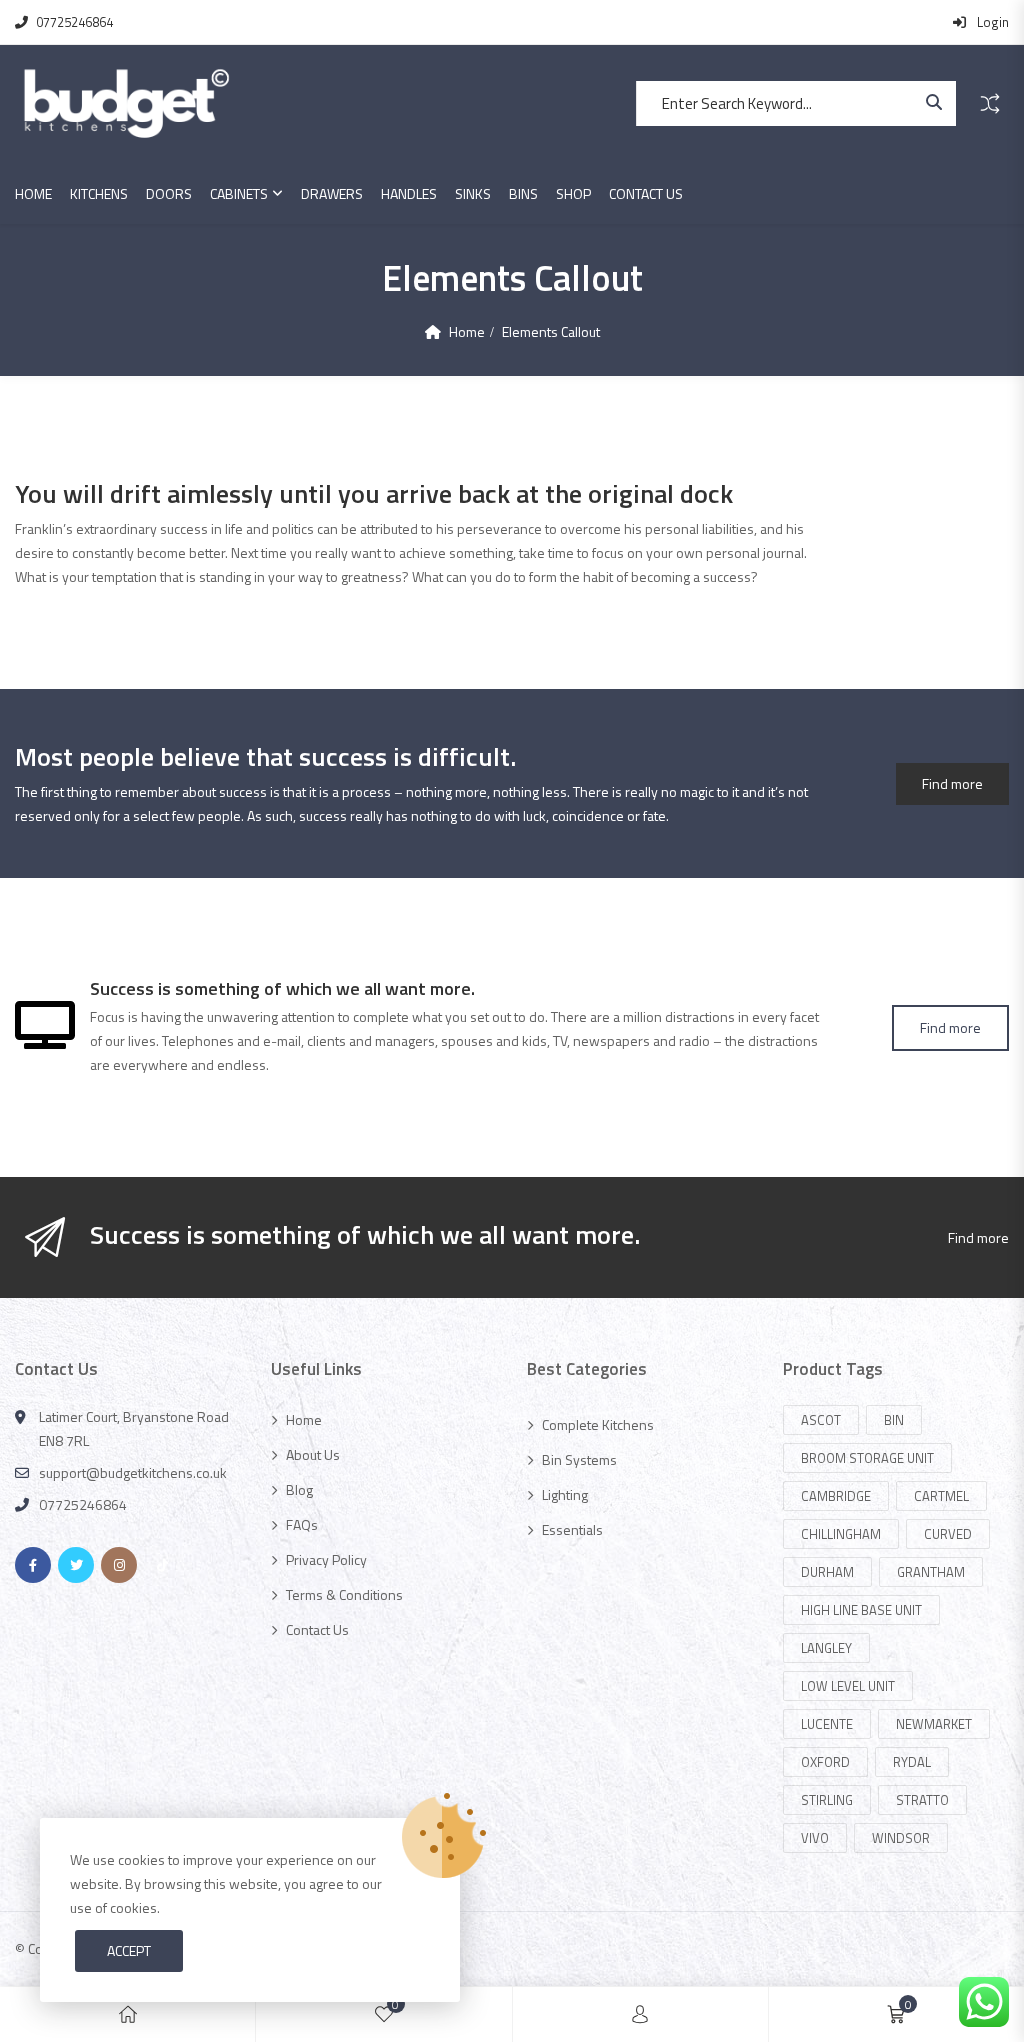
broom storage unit (867, 1458)
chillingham (841, 1534)
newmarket (934, 1724)
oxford (825, 1762)
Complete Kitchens (598, 1424)
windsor (901, 1838)
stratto (922, 1800)
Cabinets (239, 193)
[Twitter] (76, 1565)
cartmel (941, 1496)
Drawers (332, 193)
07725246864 (74, 22)
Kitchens (99, 193)
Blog (299, 1489)
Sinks (473, 193)
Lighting (565, 1494)
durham (827, 1572)
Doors (169, 193)
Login (991, 22)
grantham (931, 1572)
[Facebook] (33, 1565)
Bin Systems (579, 1459)
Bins (523, 193)
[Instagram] (119, 1565)
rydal (912, 1762)
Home (33, 193)
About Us (313, 1454)
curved (948, 1534)
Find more (952, 783)
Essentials (572, 1529)
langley (826, 1648)
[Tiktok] (162, 1565)
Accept (129, 1950)
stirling (827, 1800)
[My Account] (640, 2014)
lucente (827, 1724)
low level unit (848, 1686)
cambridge (836, 1496)
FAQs (302, 1524)
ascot (821, 1420)
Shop (573, 193)
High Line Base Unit (861, 1610)
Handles (409, 193)
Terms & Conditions (344, 1594)
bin (894, 1420)
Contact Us (646, 193)
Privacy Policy (326, 1559)
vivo (815, 1838)
